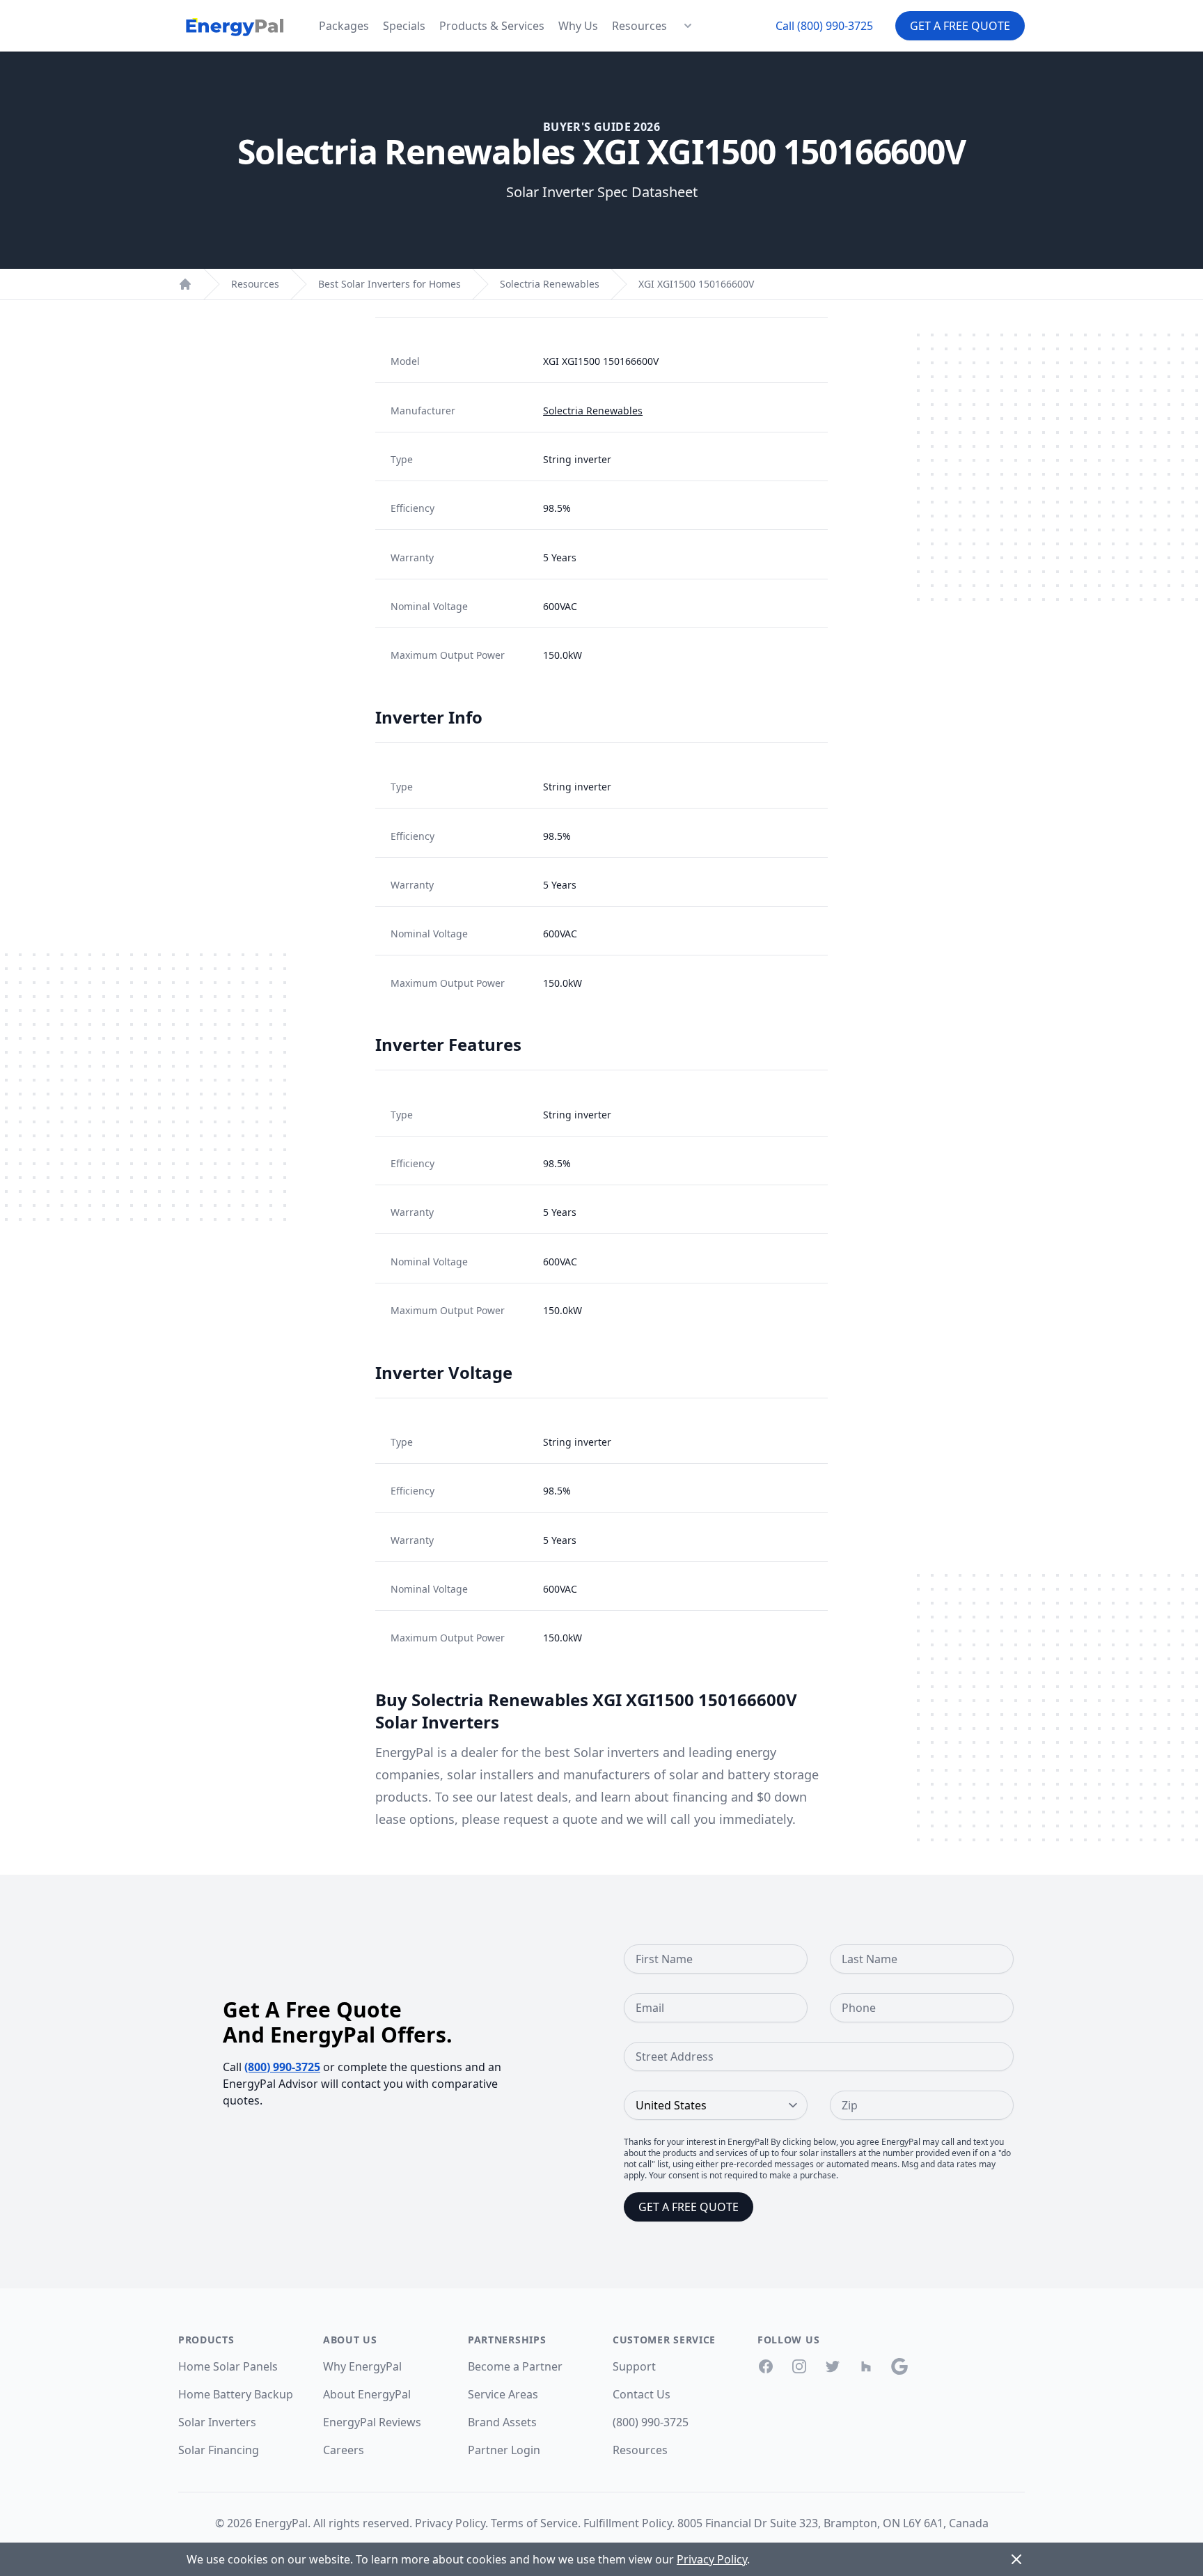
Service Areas (503, 2394)
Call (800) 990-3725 (824, 26)
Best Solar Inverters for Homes (390, 284)
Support (634, 2366)
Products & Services (492, 26)
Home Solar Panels (228, 2366)
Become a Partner (515, 2366)
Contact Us (642, 2394)
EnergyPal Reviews (372, 2422)
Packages (344, 26)
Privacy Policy (450, 2523)
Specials (404, 26)
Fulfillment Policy (628, 2523)
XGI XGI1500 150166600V (696, 284)
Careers (344, 2450)
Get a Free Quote (960, 26)
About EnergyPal (367, 2394)
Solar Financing (219, 2450)
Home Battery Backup (236, 2394)
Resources (639, 26)
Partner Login (504, 2450)
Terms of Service (534, 2523)
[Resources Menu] (688, 26)
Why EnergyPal (362, 2366)
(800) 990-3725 (282, 2067)
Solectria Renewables (550, 284)
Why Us (578, 26)
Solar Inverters (217, 2422)
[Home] (185, 284)
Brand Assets (502, 2422)
